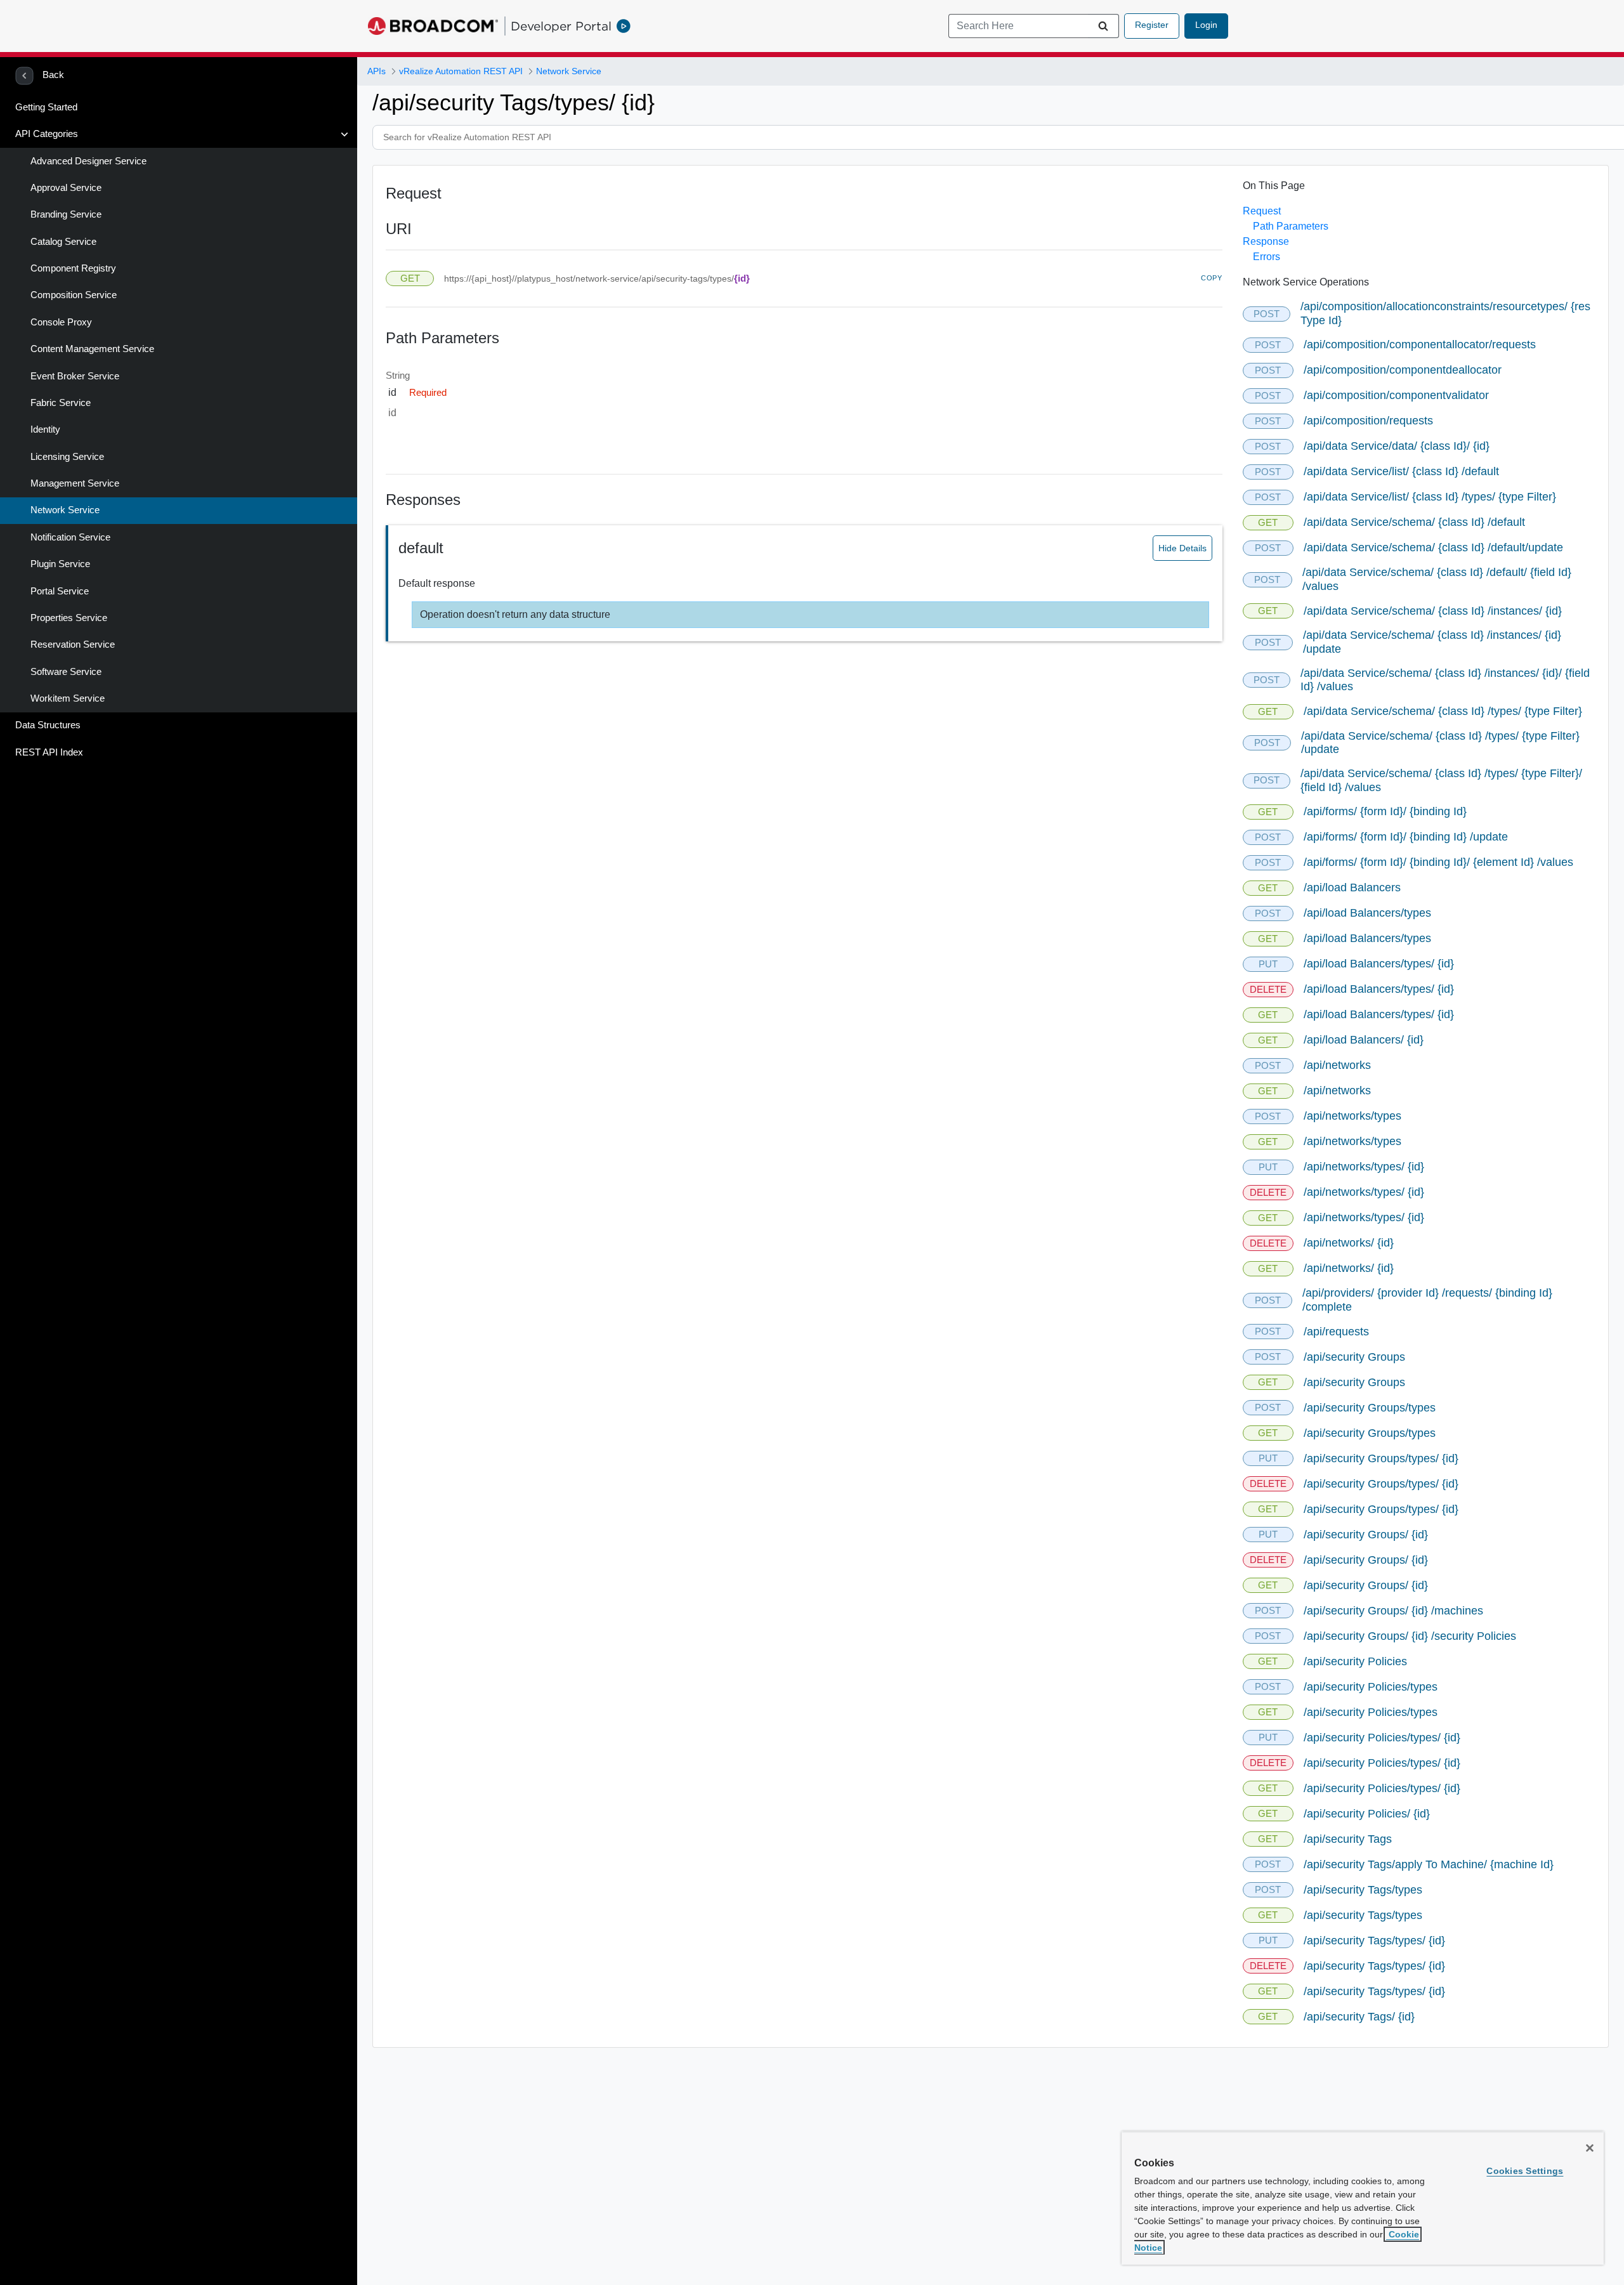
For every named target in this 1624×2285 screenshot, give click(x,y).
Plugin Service (60, 564)
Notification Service (70, 537)
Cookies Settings (1525, 2171)
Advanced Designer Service (88, 161)
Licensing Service (67, 457)
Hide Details (1182, 548)
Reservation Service (73, 645)
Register (1152, 25)
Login (1206, 25)
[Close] (1590, 2148)
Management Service (75, 483)
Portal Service (60, 591)
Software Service (66, 672)
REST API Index (49, 752)
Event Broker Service (75, 376)
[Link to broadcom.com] (433, 26)
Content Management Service (92, 349)
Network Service (65, 510)
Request (1262, 211)
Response (1266, 241)
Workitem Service (68, 698)
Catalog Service (63, 242)
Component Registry (73, 268)
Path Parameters (1291, 226)
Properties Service (69, 618)
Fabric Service (61, 403)
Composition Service (74, 295)
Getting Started (46, 107)
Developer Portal (561, 26)
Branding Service (66, 214)
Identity (45, 429)
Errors (1267, 257)
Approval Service (66, 188)
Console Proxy (61, 322)
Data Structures (48, 725)
